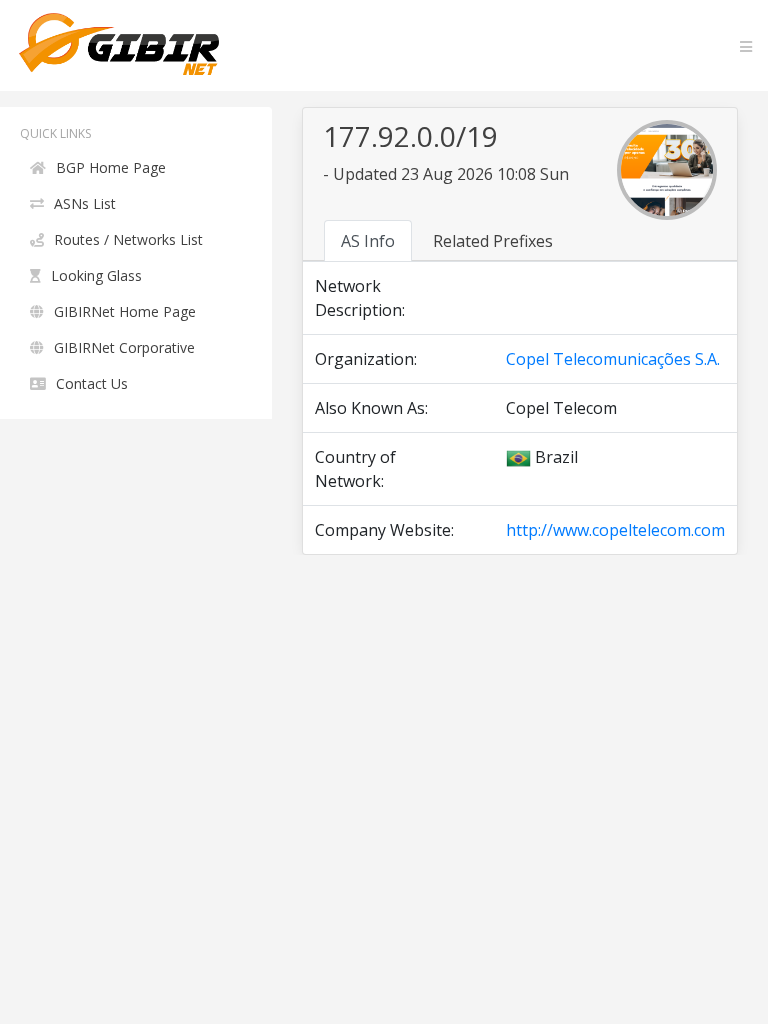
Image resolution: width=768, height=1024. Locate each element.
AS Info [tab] (368, 241)
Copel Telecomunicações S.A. (613, 359)
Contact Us (92, 383)
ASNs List (85, 203)
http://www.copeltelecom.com (615, 530)
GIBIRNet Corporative (124, 347)
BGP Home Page (111, 167)
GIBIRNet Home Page (125, 311)
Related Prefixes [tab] (493, 241)
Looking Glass (96, 275)
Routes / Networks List (128, 239)
